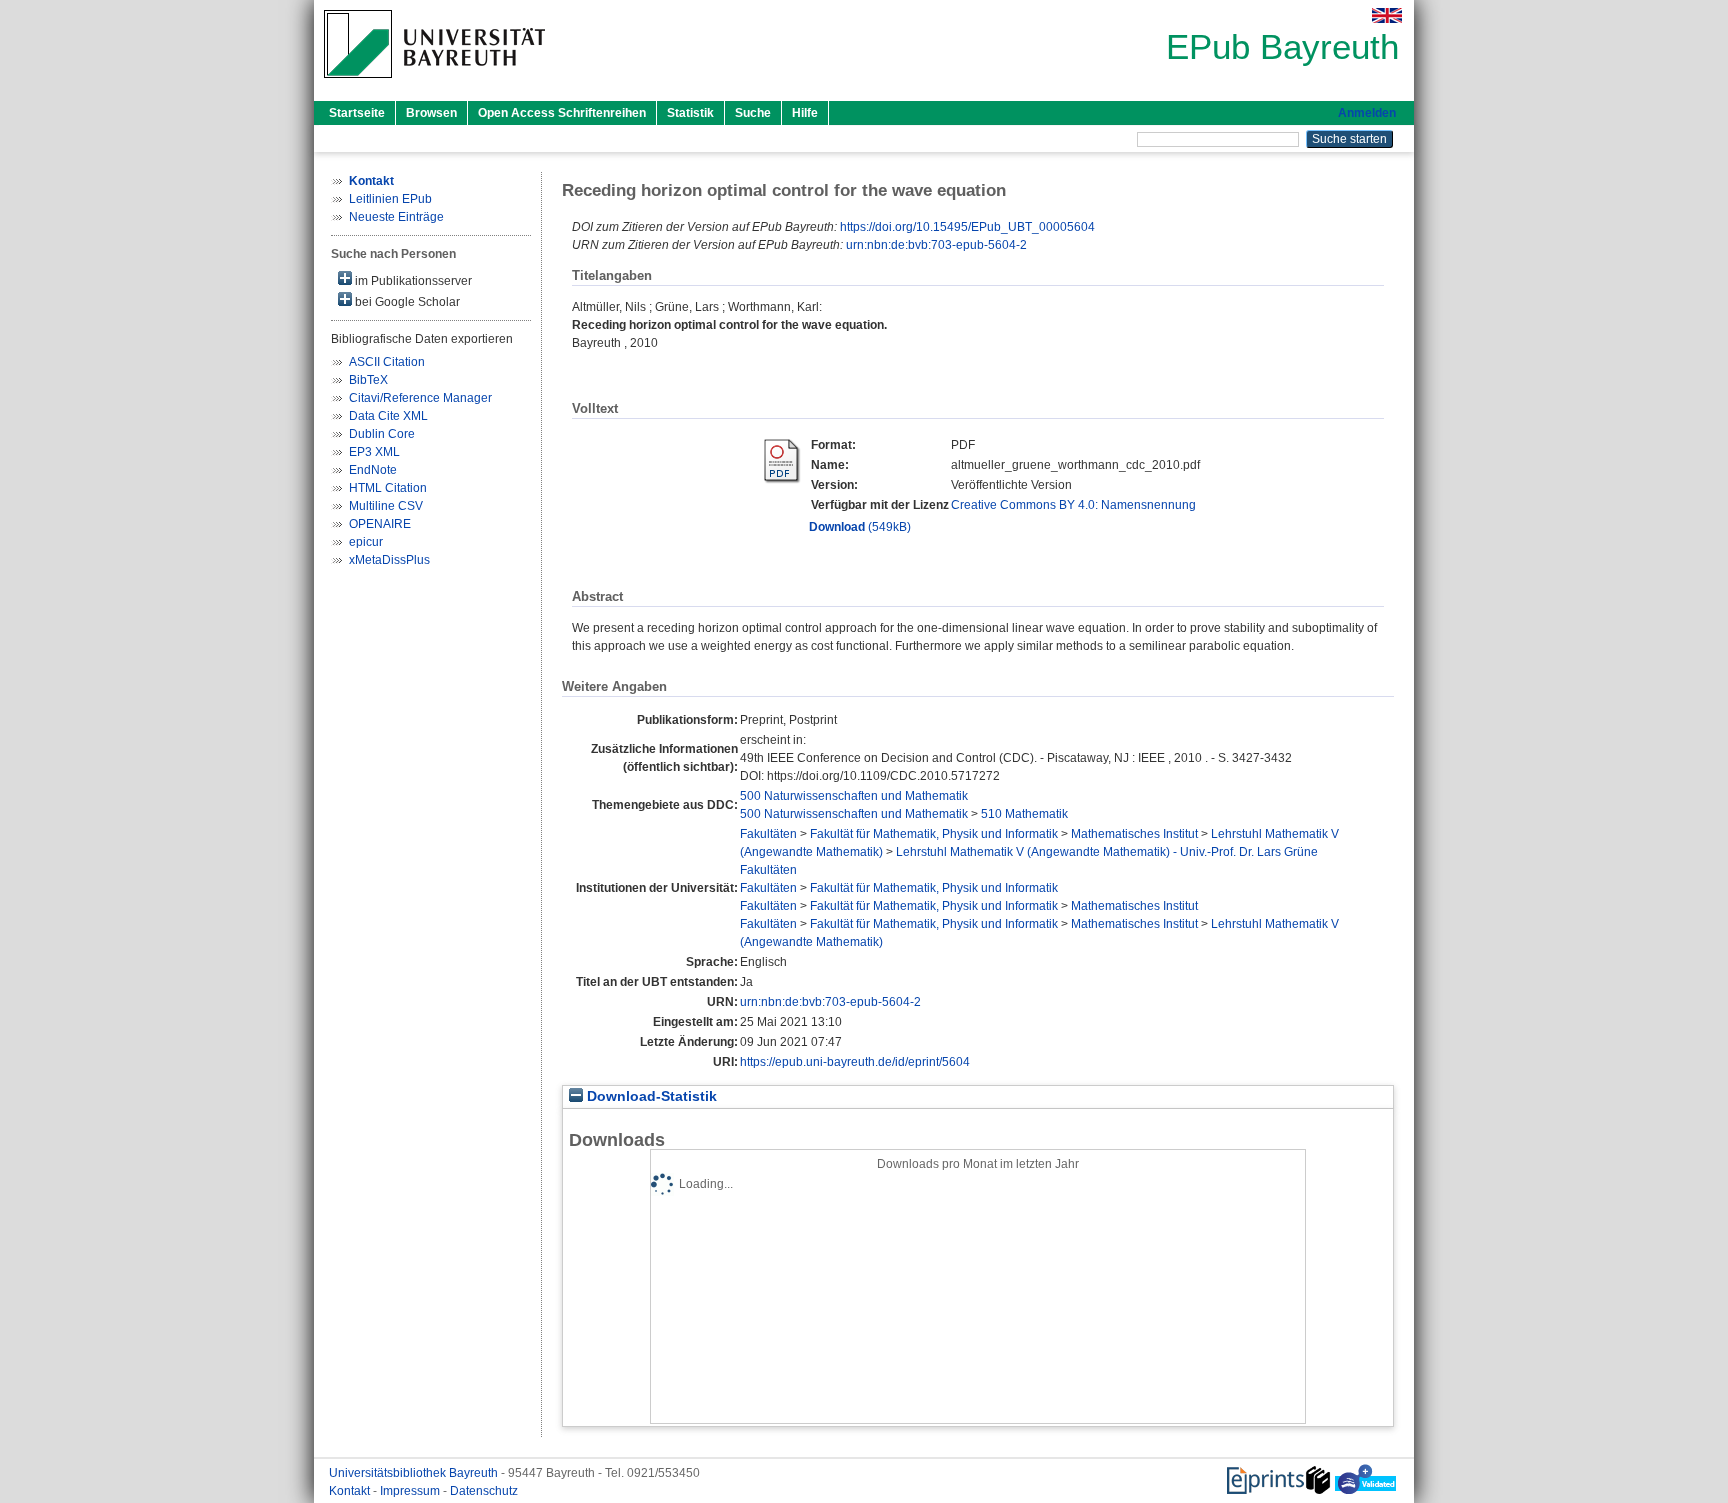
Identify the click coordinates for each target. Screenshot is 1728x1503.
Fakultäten (768, 834)
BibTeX (368, 380)
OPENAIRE (380, 524)
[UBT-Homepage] (434, 84)
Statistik (690, 113)
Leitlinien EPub (390, 199)
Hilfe (805, 113)
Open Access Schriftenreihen (562, 113)
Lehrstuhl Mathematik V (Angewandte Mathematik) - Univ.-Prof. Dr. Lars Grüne (1107, 852)
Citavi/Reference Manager (420, 398)
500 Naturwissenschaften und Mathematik (854, 796)
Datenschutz (484, 1491)
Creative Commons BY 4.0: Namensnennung (1073, 505)
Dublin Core (382, 434)
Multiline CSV (386, 506)
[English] (1387, 15)
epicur (366, 542)
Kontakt (351, 1491)
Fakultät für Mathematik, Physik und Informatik (934, 834)
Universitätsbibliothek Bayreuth (415, 1473)
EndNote (373, 470)
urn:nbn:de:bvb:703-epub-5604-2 (936, 245)
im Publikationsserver (412, 281)
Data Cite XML (388, 416)
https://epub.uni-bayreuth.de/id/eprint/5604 (855, 1062)
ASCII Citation (387, 362)
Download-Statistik (650, 1096)
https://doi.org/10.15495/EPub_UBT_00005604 (967, 227)
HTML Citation (388, 488)
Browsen (431, 113)
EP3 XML (374, 452)
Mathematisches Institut (1134, 834)
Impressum (411, 1491)
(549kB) (860, 527)
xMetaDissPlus (389, 560)
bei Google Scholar (406, 302)
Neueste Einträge (396, 217)
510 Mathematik (1024, 814)
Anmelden (1367, 113)
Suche (753, 113)
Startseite (357, 113)
